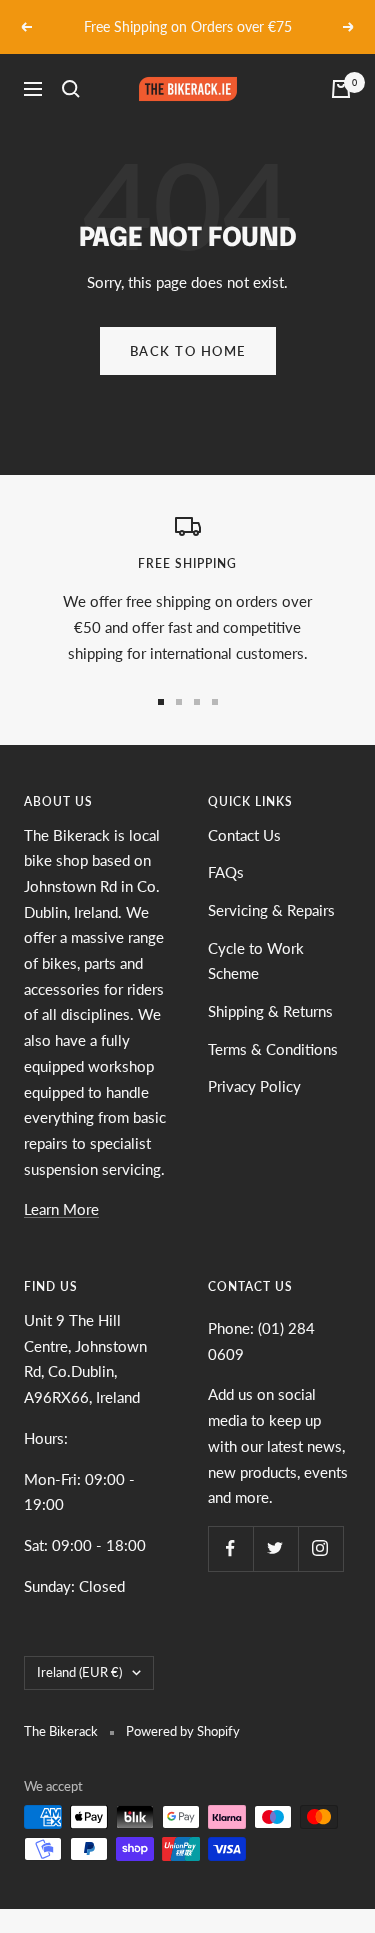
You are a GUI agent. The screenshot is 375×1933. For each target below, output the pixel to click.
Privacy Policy (254, 1086)
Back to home (188, 351)
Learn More (61, 1209)
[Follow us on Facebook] (230, 1548)
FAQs (226, 872)
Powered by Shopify (183, 1731)
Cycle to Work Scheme (256, 961)
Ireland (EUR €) (79, 1672)
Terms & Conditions (273, 1049)
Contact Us (244, 835)
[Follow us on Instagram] (320, 1548)
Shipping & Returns (270, 1011)
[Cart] (341, 89)
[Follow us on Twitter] (275, 1548)
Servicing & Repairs (271, 910)
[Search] (71, 89)
